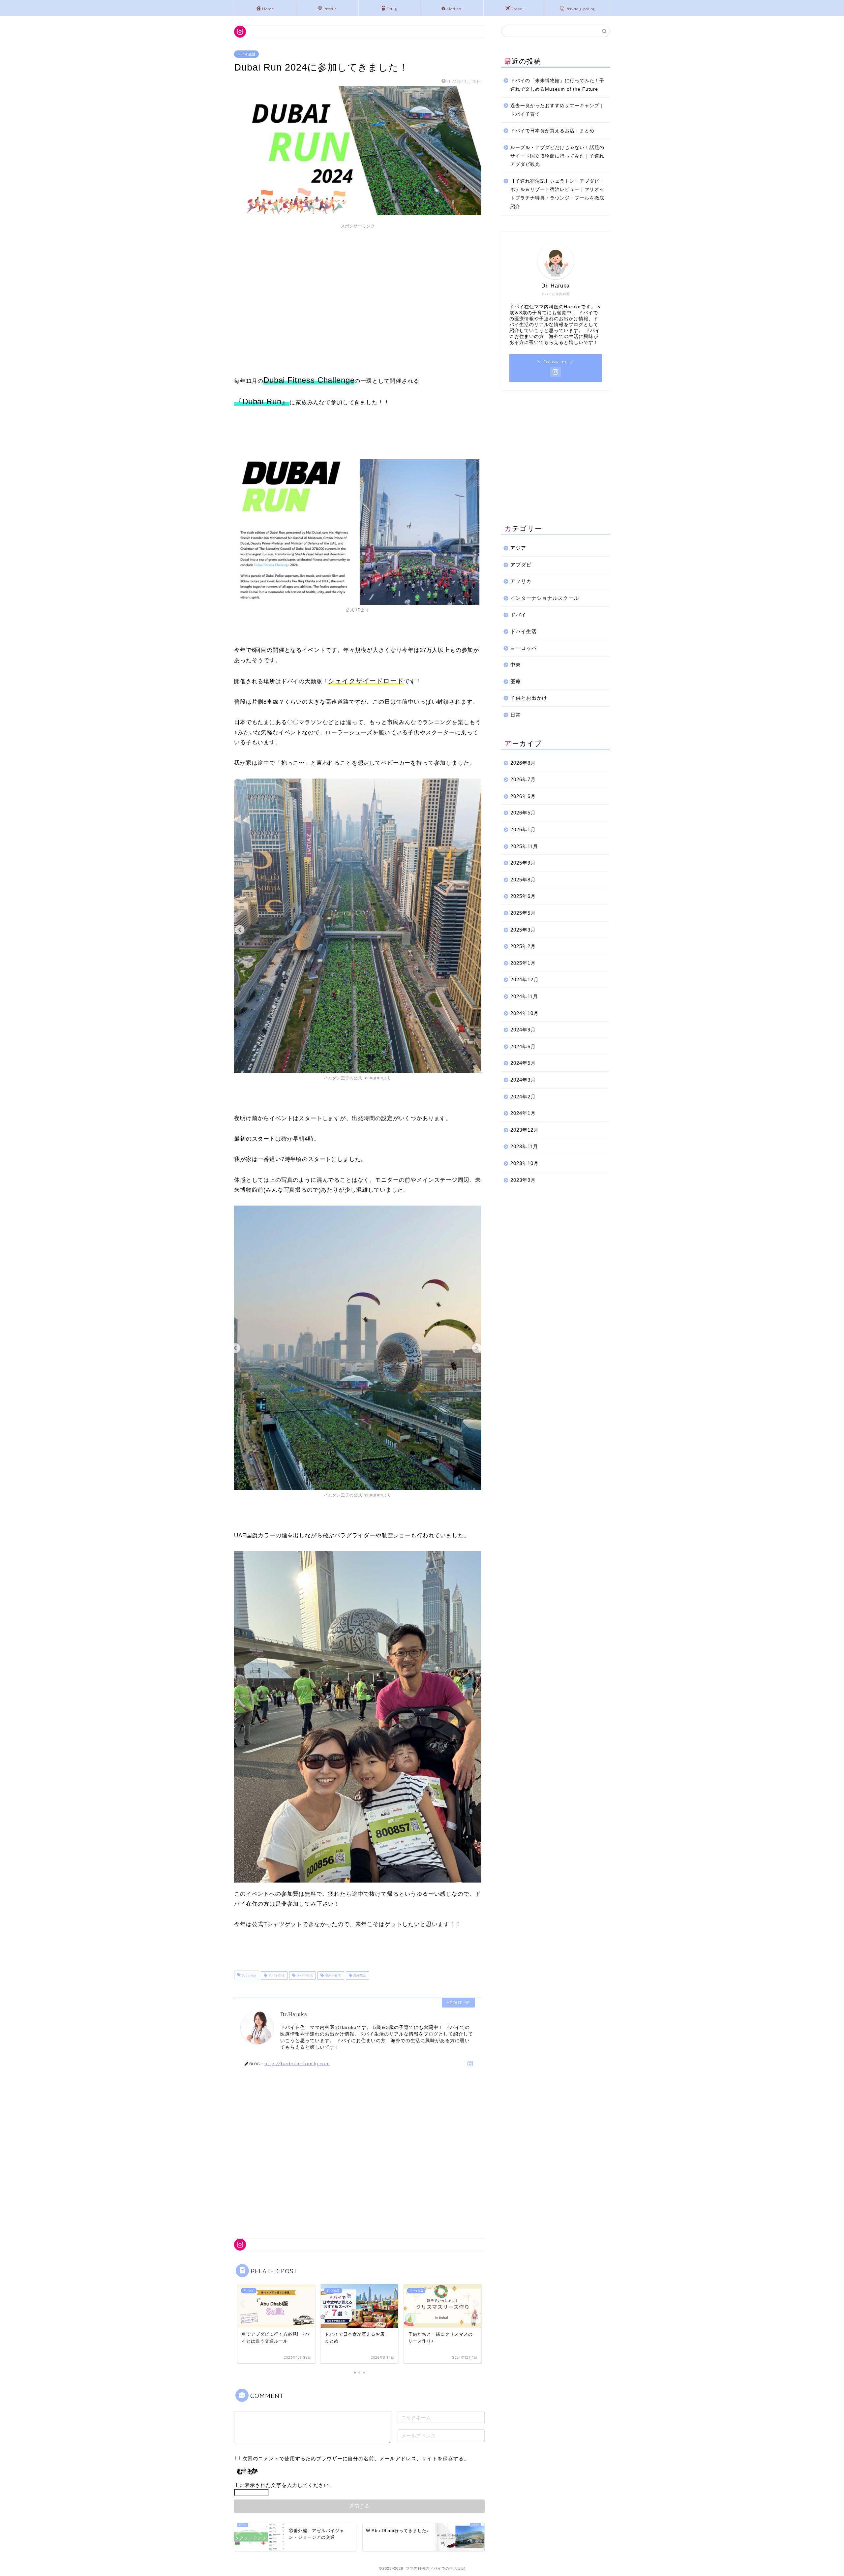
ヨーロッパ (524, 648)
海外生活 (359, 1975)
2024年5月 (523, 1063)
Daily (392, 9)
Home (268, 9)
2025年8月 (523, 880)
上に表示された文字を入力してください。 (284, 2485)
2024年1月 (523, 1113)
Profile (330, 9)
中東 (516, 665)
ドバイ (518, 615)
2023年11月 (524, 1146)
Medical (455, 9)
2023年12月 (525, 1130)
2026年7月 (523, 779)
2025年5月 (523, 913)
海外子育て (332, 1975)
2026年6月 (523, 796)
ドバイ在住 (276, 1975)
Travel (517, 9)
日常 (516, 715)
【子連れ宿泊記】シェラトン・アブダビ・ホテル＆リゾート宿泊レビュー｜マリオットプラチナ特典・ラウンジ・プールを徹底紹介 (557, 194)
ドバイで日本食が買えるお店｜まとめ (552, 131)
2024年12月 (525, 980)
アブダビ (521, 565)
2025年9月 (523, 863)
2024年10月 (525, 1013)
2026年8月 (523, 763)
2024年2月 (523, 1097)
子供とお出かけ (529, 698)
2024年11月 (524, 996)
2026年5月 (523, 813)
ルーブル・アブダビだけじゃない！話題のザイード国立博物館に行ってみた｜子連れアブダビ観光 (557, 156)
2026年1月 (523, 829)
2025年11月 (524, 846)
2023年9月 (523, 1180)
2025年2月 (523, 946)
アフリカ (521, 581)
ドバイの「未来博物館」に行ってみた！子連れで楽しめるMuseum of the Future (557, 85)
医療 (516, 681)
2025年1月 (523, 963)
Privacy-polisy (581, 9)
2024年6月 (523, 1046)
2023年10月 (525, 1163)
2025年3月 (523, 930)
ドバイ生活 (246, 54)
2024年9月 (523, 1030)
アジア (518, 548)
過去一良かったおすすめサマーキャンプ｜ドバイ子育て (557, 110)
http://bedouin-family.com (297, 2063)
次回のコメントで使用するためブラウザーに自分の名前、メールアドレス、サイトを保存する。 (356, 2458)
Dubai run (248, 1975)
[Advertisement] (358, 278)
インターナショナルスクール (545, 598)
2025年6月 (523, 896)
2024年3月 (523, 1080)
